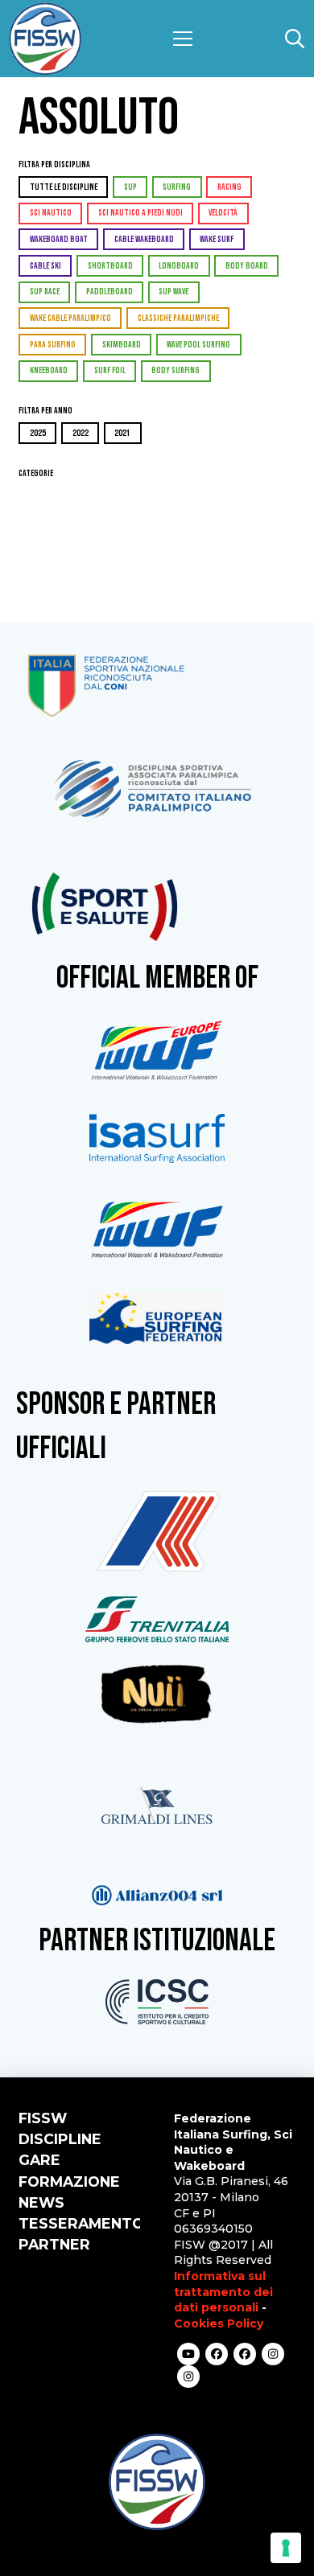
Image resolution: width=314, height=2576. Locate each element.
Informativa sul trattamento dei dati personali (223, 2292)
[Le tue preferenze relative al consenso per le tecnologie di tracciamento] (286, 2548)
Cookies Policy (219, 2323)
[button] (183, 39)
